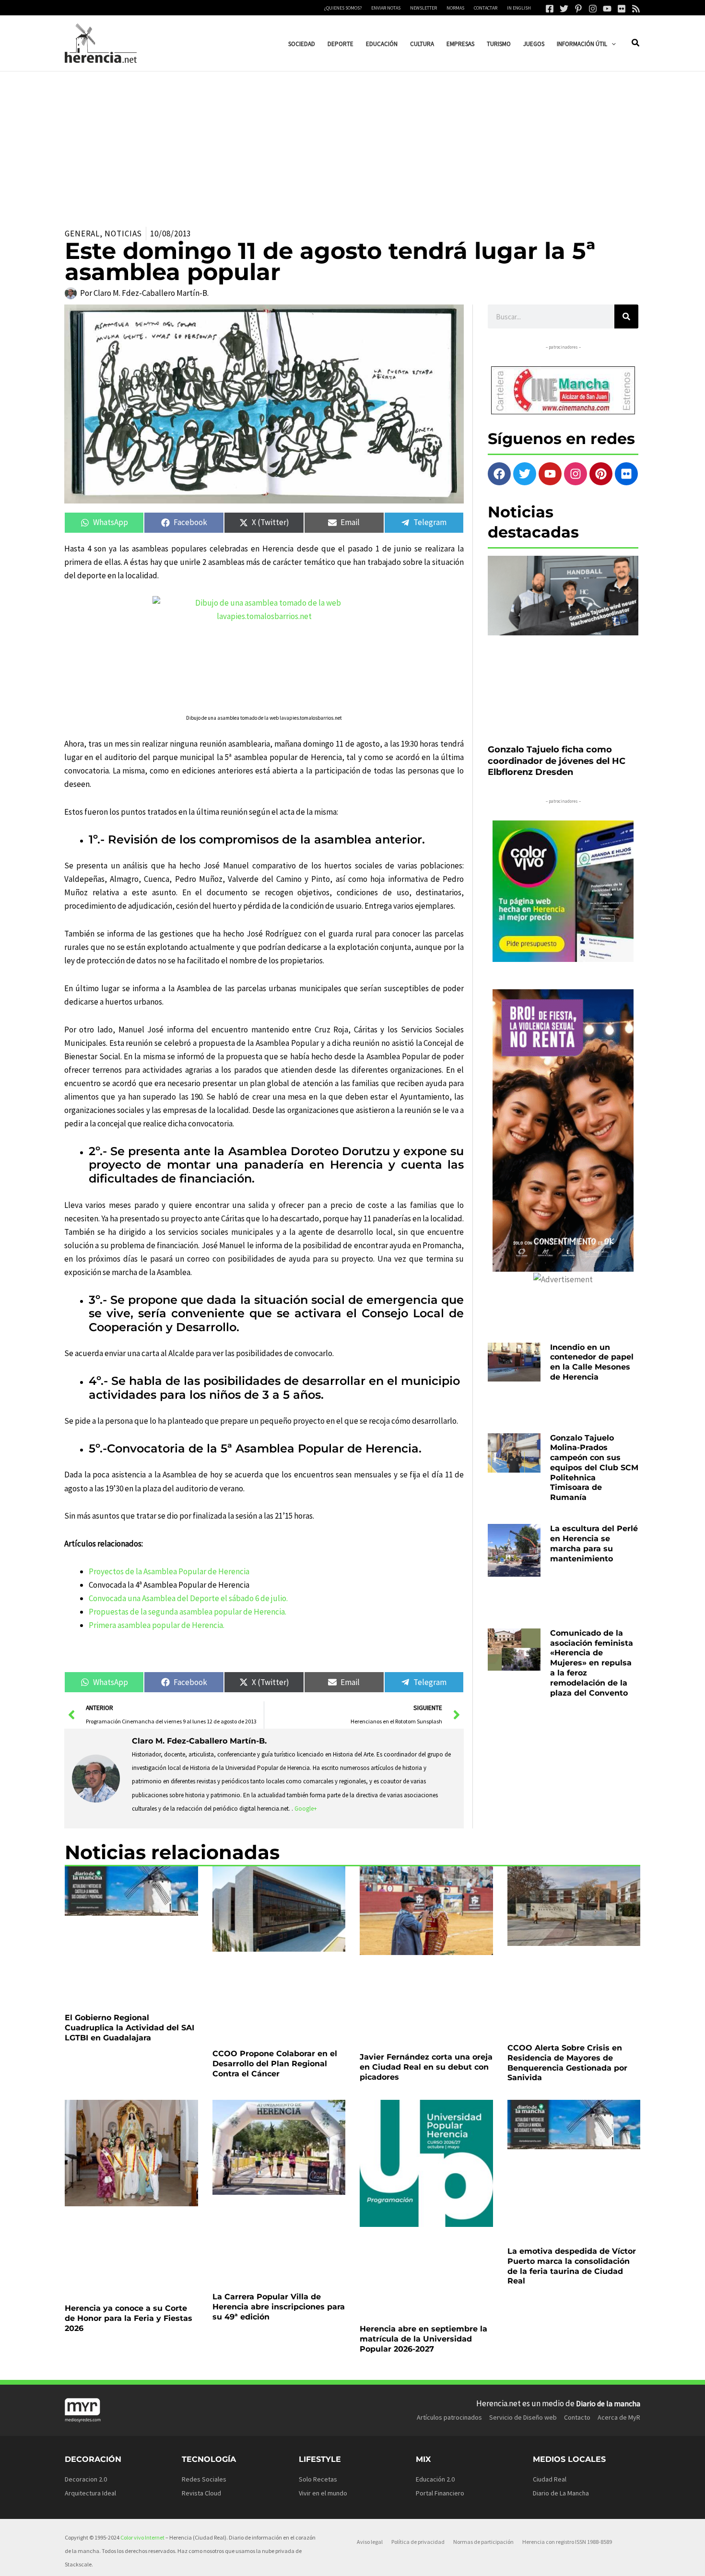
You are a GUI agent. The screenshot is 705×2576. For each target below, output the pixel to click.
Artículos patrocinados (449, 2221)
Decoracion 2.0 (86, 2283)
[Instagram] (593, 9)
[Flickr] (622, 9)
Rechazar (499, 2561)
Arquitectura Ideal (90, 2297)
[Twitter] (564, 9)
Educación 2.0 (435, 2283)
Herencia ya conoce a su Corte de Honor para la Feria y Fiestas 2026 (129, 2133)
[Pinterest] (578, 9)
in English (519, 8)
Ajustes (559, 2561)
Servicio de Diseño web (523, 2221)
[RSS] (636, 9)
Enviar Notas (386, 8)
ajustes (374, 2565)
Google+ (306, 1809)
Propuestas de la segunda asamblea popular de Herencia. (188, 1612)
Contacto (577, 2221)
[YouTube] (607, 9)
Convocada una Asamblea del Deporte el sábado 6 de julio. (188, 1598)
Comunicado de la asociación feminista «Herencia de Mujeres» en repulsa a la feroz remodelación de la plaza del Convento (592, 1498)
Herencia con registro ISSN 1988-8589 (567, 2345)
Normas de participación (483, 2345)
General (82, 234)
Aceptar (439, 2561)
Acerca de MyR (619, 2221)
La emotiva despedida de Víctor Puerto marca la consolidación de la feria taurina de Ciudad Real (572, 2137)
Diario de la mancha (608, 2207)
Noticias (123, 234)
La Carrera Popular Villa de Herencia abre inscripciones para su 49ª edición (279, 2133)
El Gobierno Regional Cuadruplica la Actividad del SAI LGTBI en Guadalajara (129, 1978)
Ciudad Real (550, 2283)
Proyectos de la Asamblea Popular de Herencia (169, 1571)
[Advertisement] (352, 143)
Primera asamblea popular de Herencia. (157, 1625)
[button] (611, 44)
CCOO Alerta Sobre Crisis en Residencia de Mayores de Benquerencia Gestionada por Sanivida (567, 1983)
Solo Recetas (318, 2283)
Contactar (486, 8)
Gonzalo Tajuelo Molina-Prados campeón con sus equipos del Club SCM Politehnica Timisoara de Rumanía (594, 1354)
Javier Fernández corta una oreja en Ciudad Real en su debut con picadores (426, 1978)
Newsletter (423, 8)
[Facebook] (550, 9)
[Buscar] (626, 316)
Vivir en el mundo (323, 2297)
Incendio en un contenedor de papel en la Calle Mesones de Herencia (592, 1282)
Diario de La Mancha (561, 2297)
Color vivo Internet (142, 2341)
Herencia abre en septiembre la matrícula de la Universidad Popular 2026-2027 (423, 2133)
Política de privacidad (418, 2345)
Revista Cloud (201, 2297)
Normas (455, 8)
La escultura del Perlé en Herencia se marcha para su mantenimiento (594, 1426)
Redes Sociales (204, 2283)
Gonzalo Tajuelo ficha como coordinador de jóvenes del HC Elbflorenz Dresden (557, 682)
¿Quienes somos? (343, 8)
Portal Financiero (440, 2297)
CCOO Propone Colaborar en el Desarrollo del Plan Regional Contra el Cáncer (275, 1978)
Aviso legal (370, 2345)
